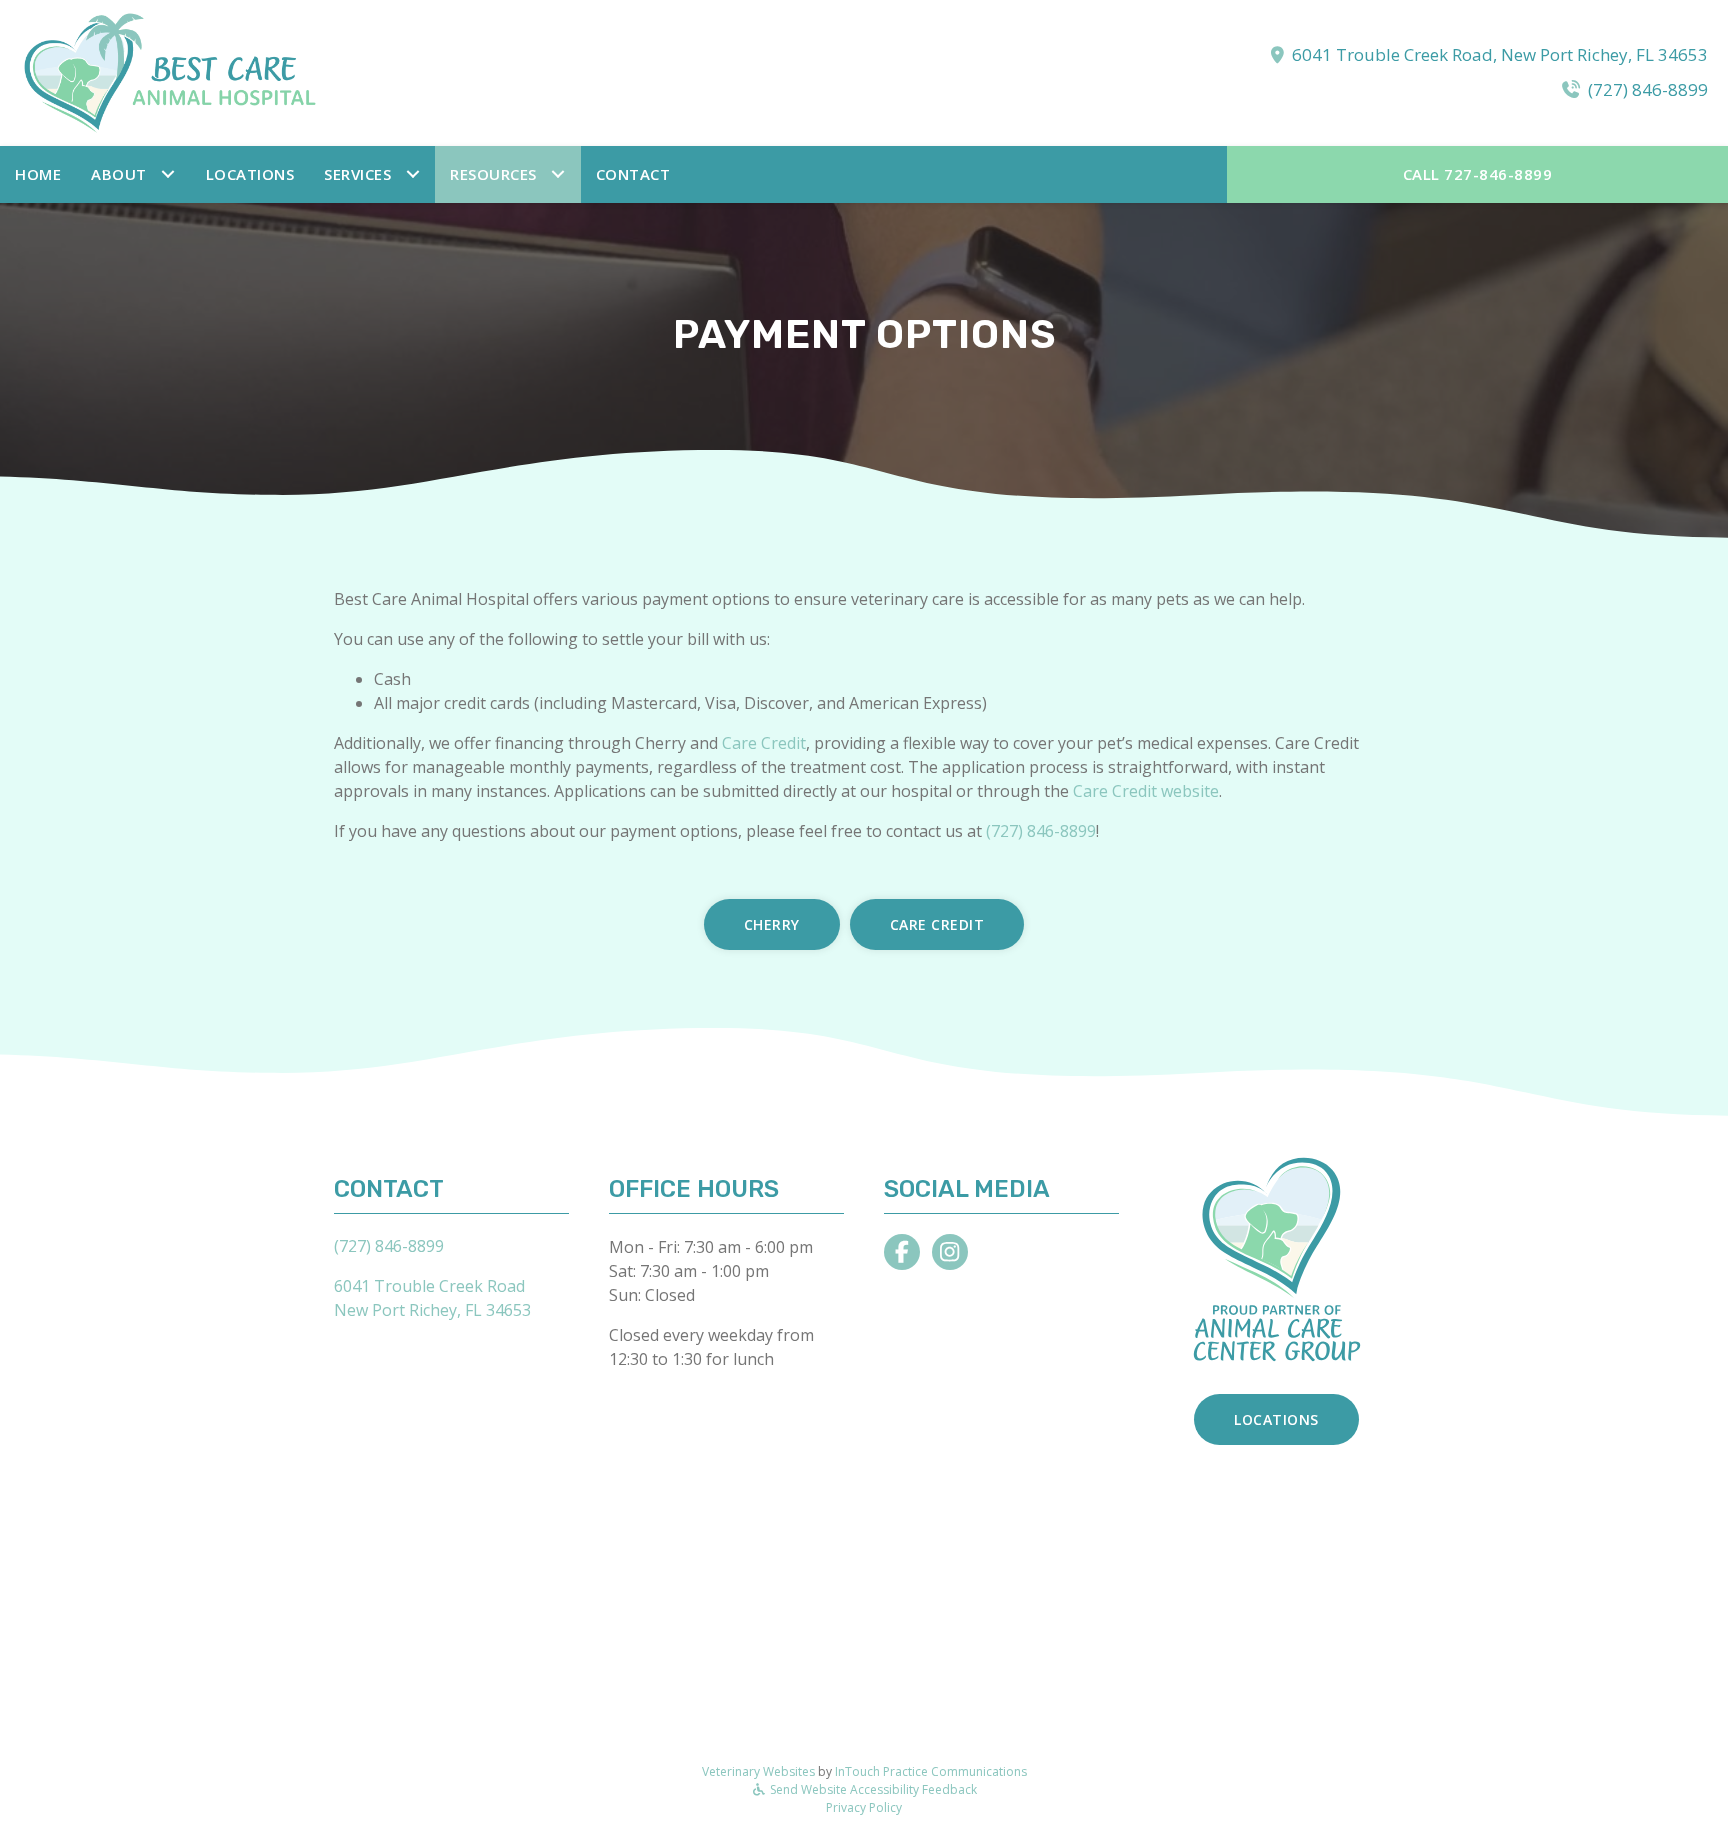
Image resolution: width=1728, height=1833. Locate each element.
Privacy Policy (864, 1807)
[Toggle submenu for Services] (412, 174)
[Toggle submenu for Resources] (558, 174)
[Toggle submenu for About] (168, 174)
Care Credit (764, 743)
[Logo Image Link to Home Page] (170, 71)
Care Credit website (1146, 791)
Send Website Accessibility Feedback (872, 1789)
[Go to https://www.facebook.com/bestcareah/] (902, 1252)
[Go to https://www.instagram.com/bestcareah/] (950, 1252)
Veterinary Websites (758, 1771)
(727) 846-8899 (1648, 89)
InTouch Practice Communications (931, 1771)
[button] (133, 174)
